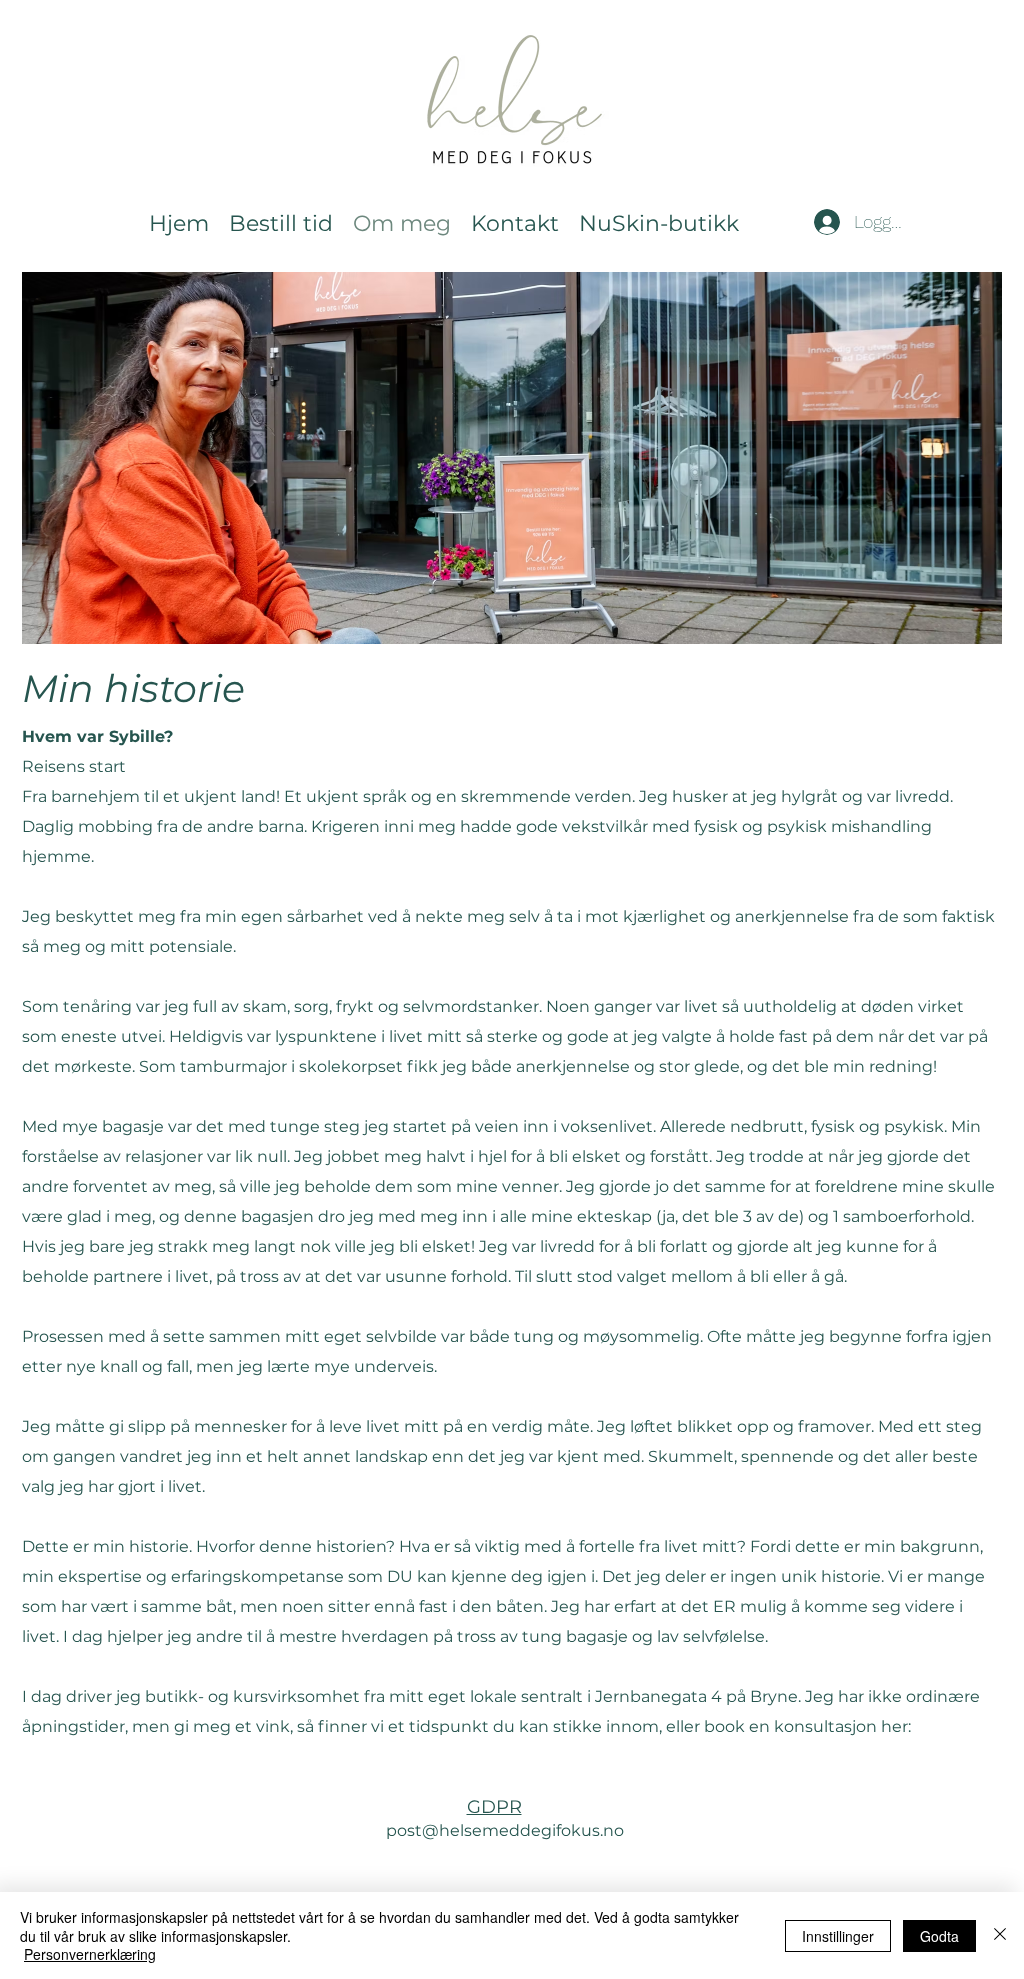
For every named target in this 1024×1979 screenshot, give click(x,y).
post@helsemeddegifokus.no (505, 1830)
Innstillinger (838, 1936)
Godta (939, 1936)
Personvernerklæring (90, 1954)
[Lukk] (1000, 1935)
